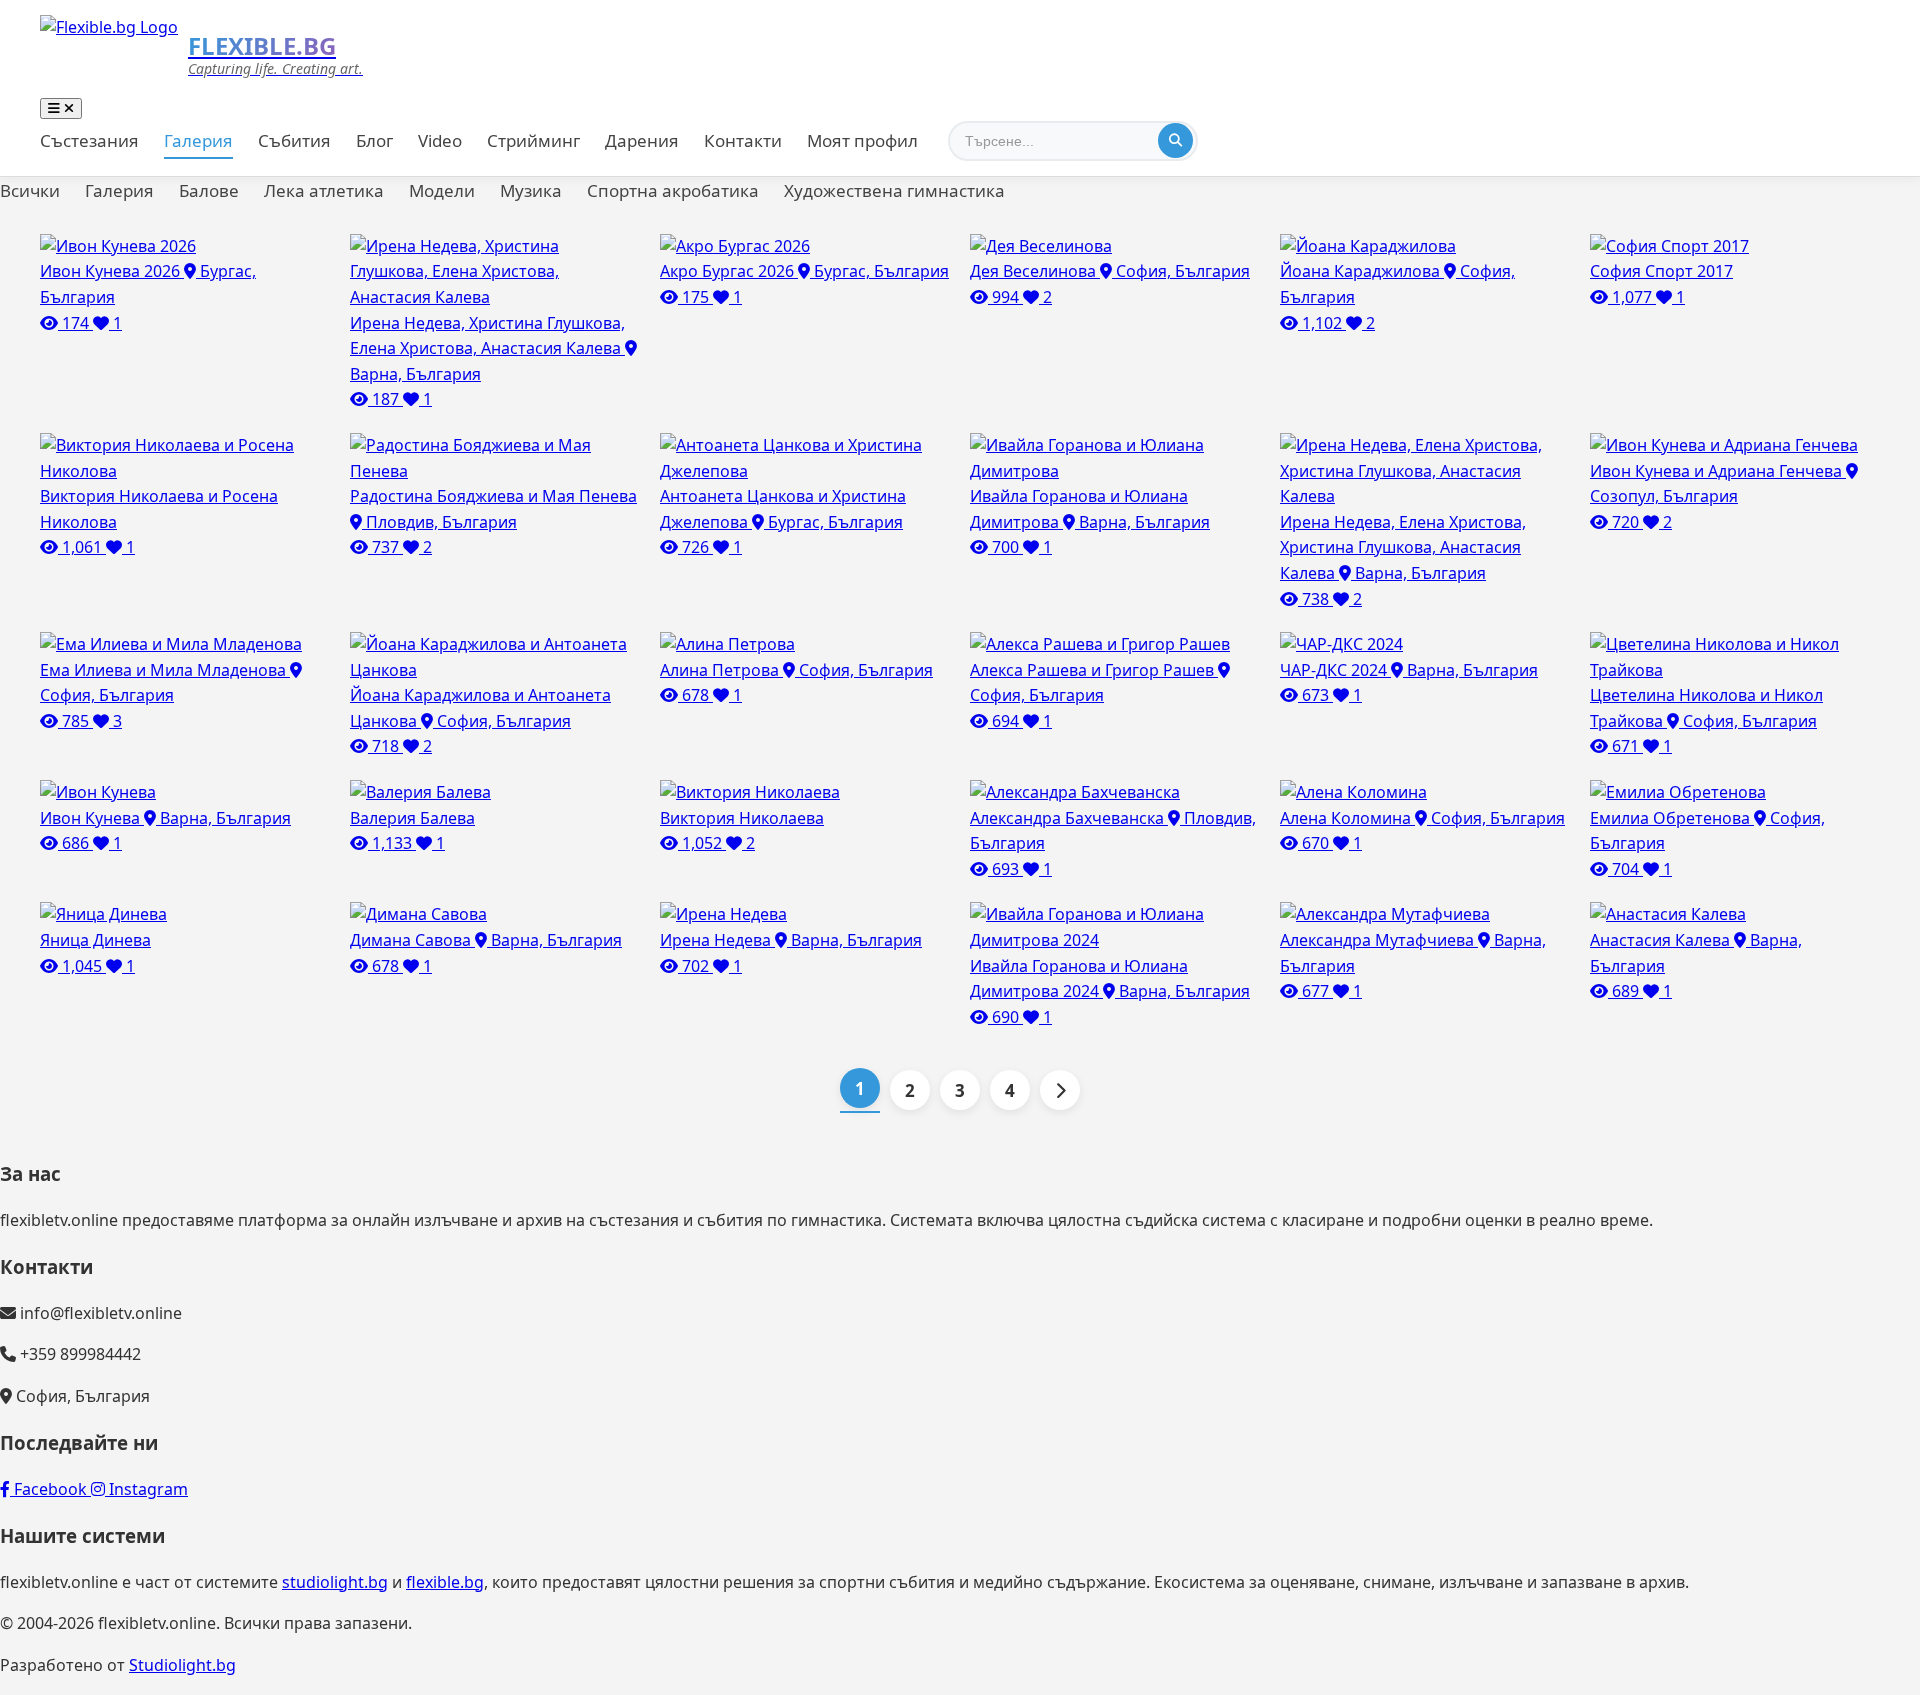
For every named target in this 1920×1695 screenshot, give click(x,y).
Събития (294, 140)
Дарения (642, 140)
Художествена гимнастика (894, 190)
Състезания (89, 140)
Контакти (743, 140)
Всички (30, 190)
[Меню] (61, 108)
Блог (374, 140)
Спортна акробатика (673, 190)
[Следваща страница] (1060, 1090)
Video (440, 140)
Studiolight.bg (182, 1665)
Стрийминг (533, 140)
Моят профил (862, 140)
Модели (442, 190)
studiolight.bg (335, 1582)
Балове (209, 190)
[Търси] (1175, 140)
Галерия (198, 140)
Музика (531, 190)
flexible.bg (445, 1582)
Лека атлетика (324, 190)
